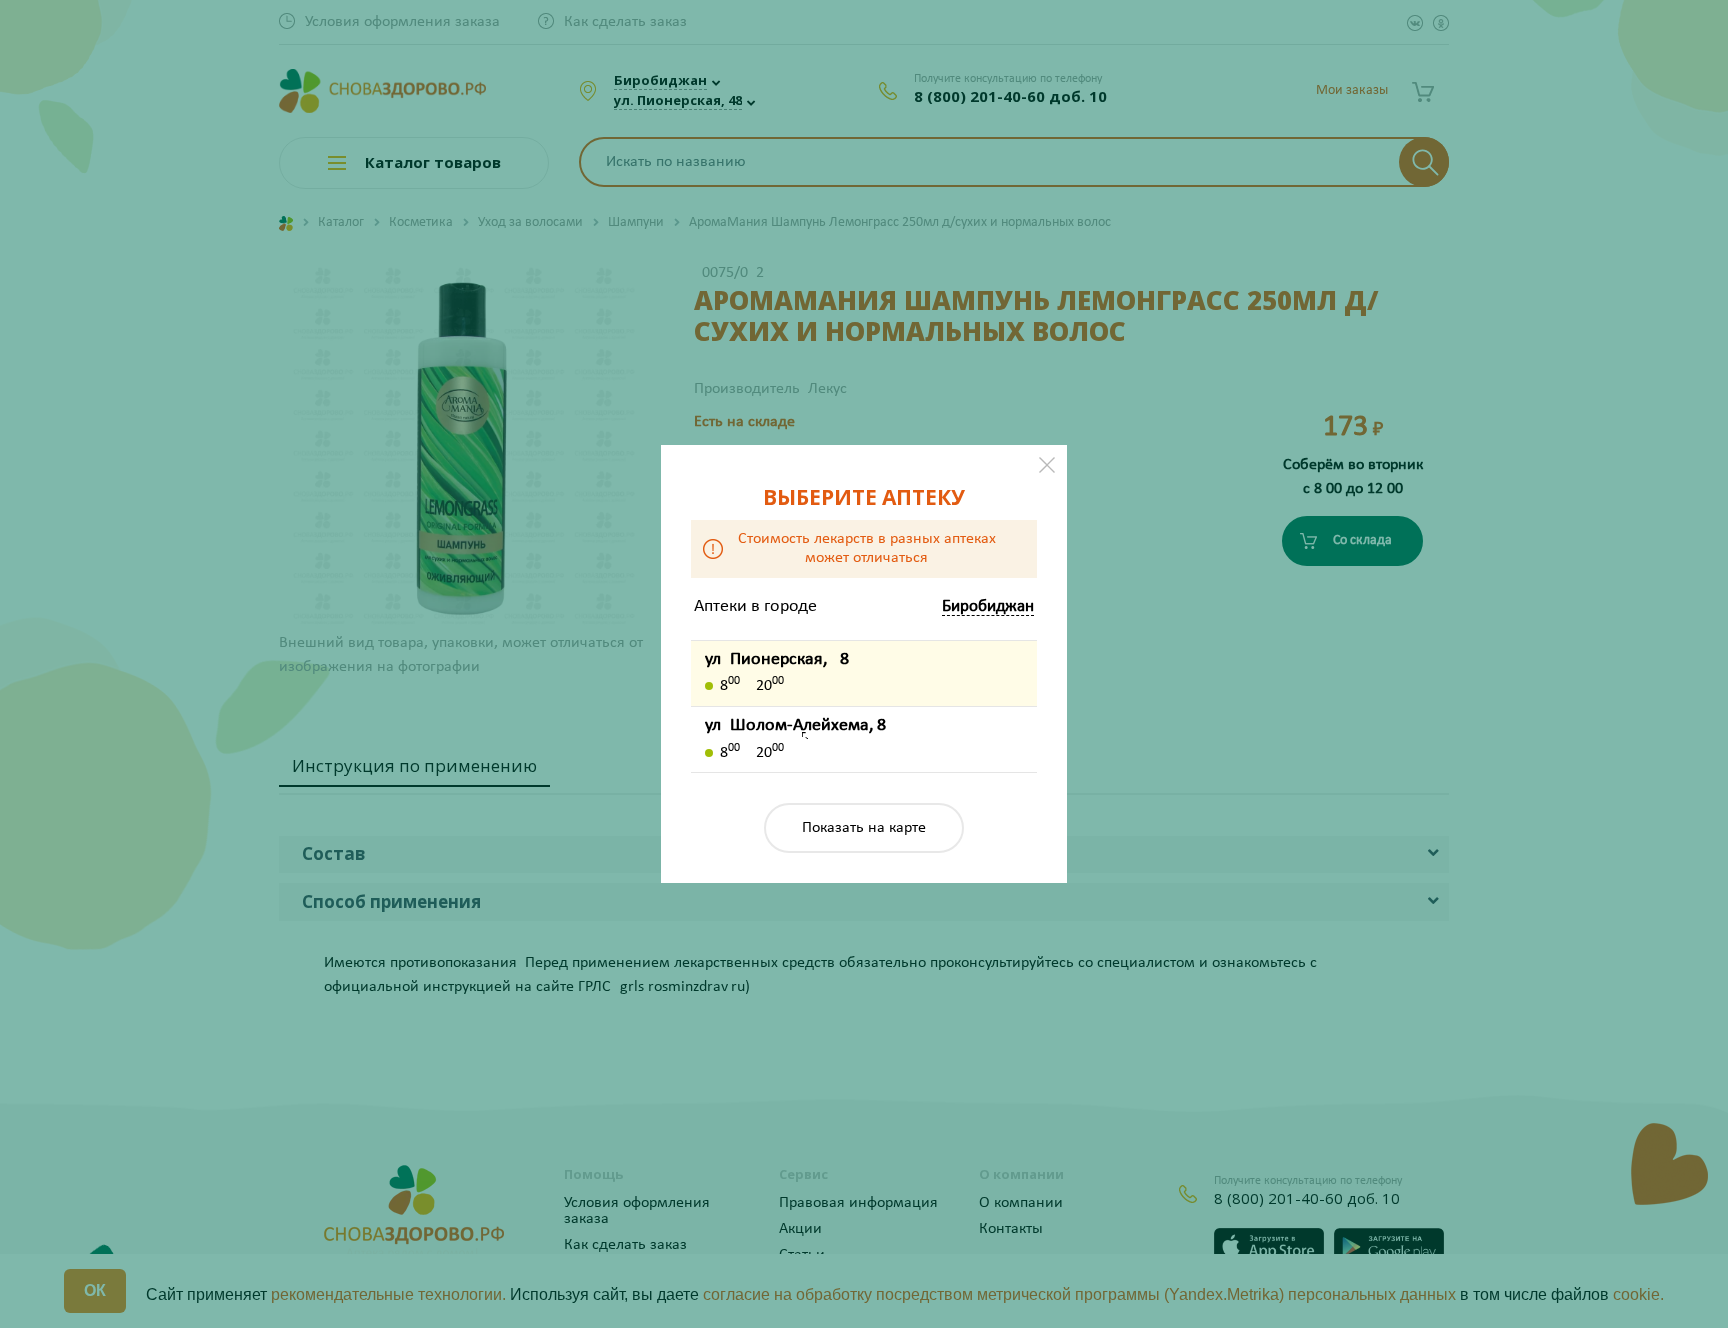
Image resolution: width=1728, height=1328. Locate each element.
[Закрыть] (1047, 465)
